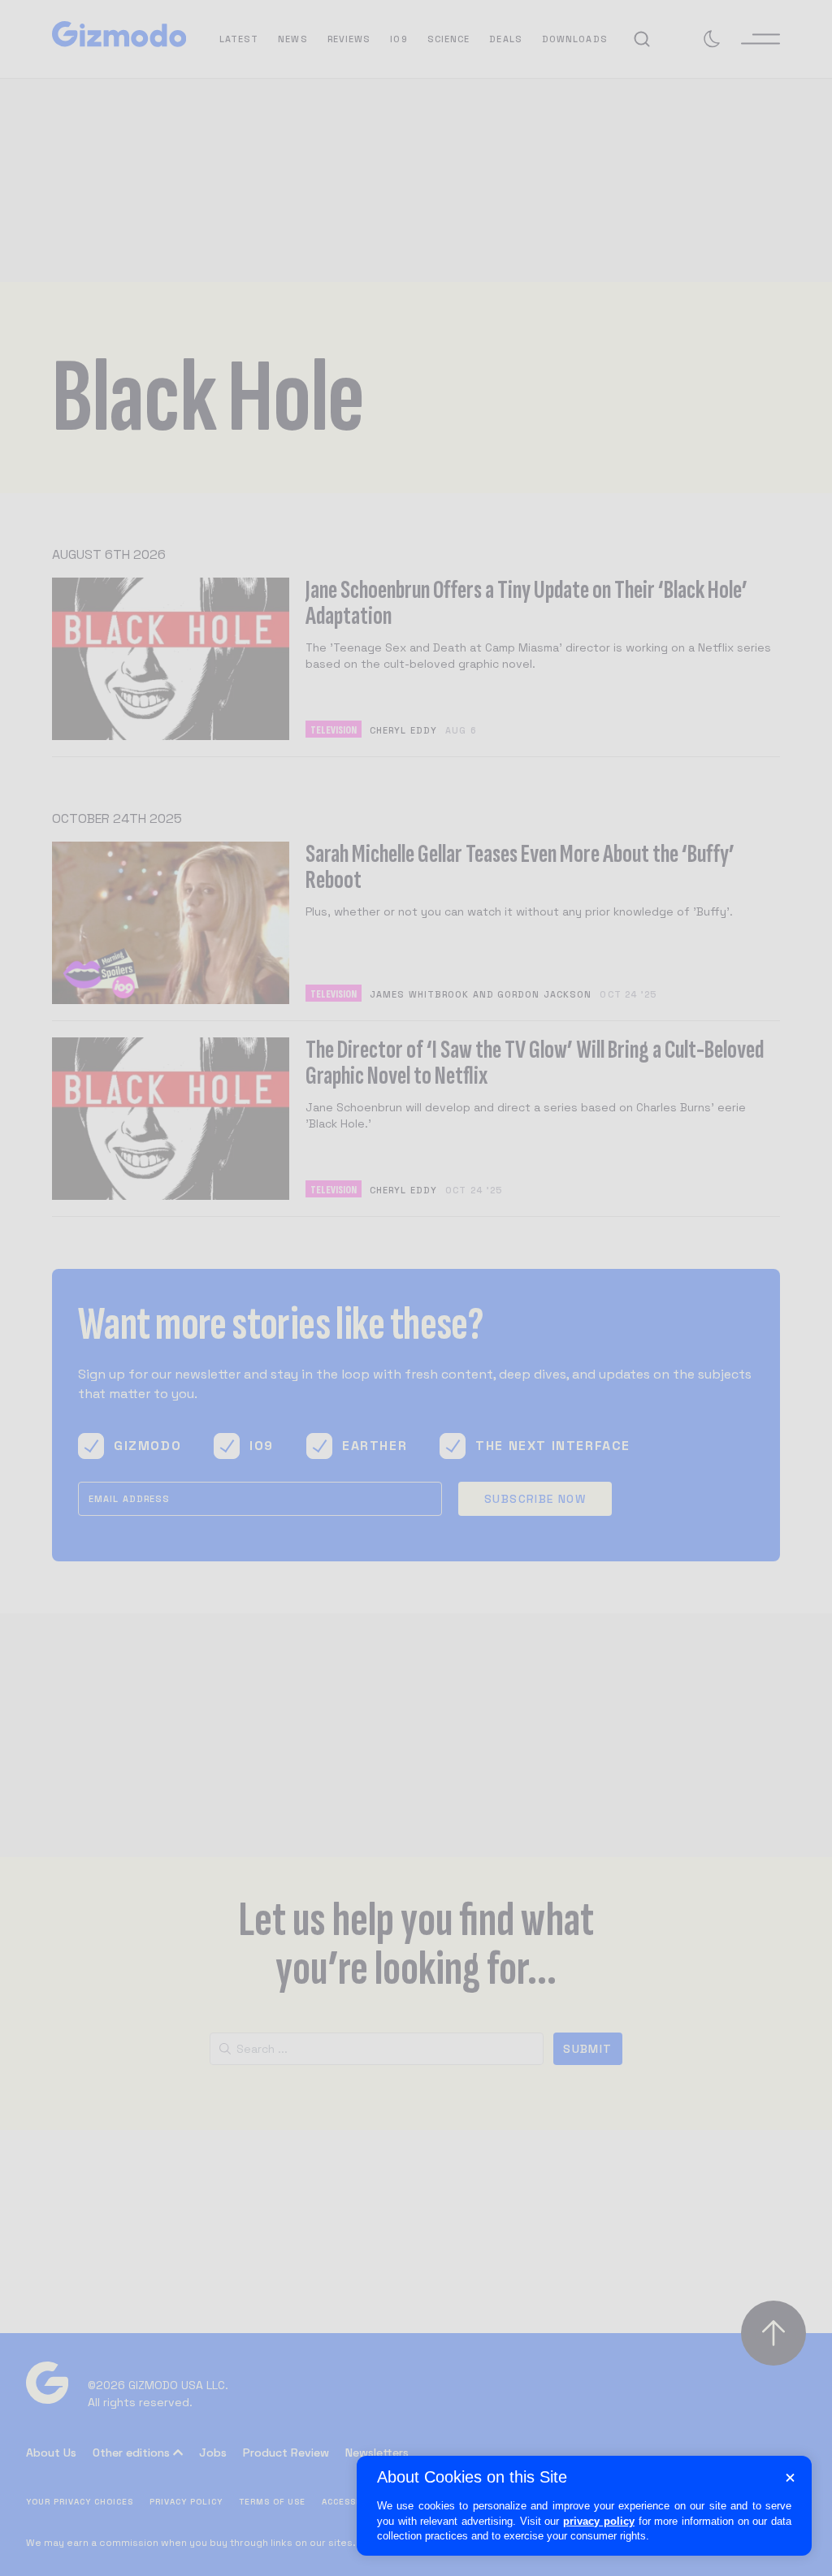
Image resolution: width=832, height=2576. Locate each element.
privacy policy (599, 2521)
